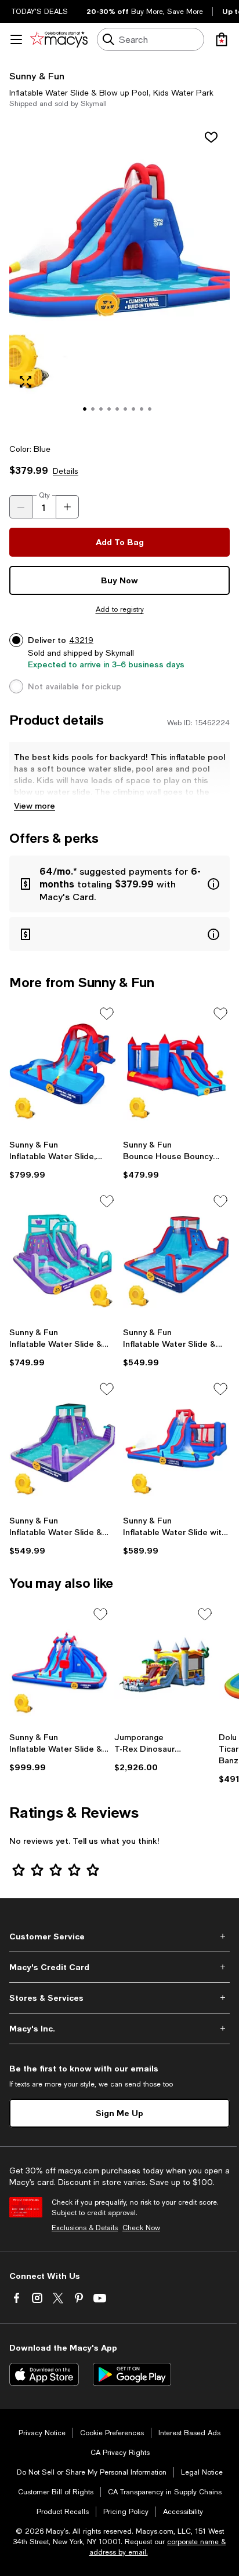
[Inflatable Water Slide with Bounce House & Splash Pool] (176, 1445)
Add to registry (120, 609)
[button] (119, 276)
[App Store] (44, 2374)
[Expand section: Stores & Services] (119, 1998)
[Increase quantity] (67, 507)
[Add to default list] (107, 1014)
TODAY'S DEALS (40, 12)
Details (66, 471)
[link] (63, 1160)
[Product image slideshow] (119, 276)
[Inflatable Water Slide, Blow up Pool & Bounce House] (63, 1069)
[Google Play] (132, 2374)
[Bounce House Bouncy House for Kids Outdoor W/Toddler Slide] (176, 1069)
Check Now (141, 2228)
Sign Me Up (119, 2113)
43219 (81, 640)
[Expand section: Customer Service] (119, 1936)
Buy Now (119, 580)
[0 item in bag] (222, 39)
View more (35, 805)
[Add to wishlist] (211, 137)
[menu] (16, 39)
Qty (44, 495)
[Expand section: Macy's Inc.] (119, 2029)
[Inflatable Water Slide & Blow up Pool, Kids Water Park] (63, 1257)
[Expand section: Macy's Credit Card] (119, 1967)
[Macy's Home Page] (59, 39)
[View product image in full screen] (26, 382)
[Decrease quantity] (21, 507)
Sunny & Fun (37, 76)
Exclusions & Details (85, 2228)
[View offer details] (119, 884)
